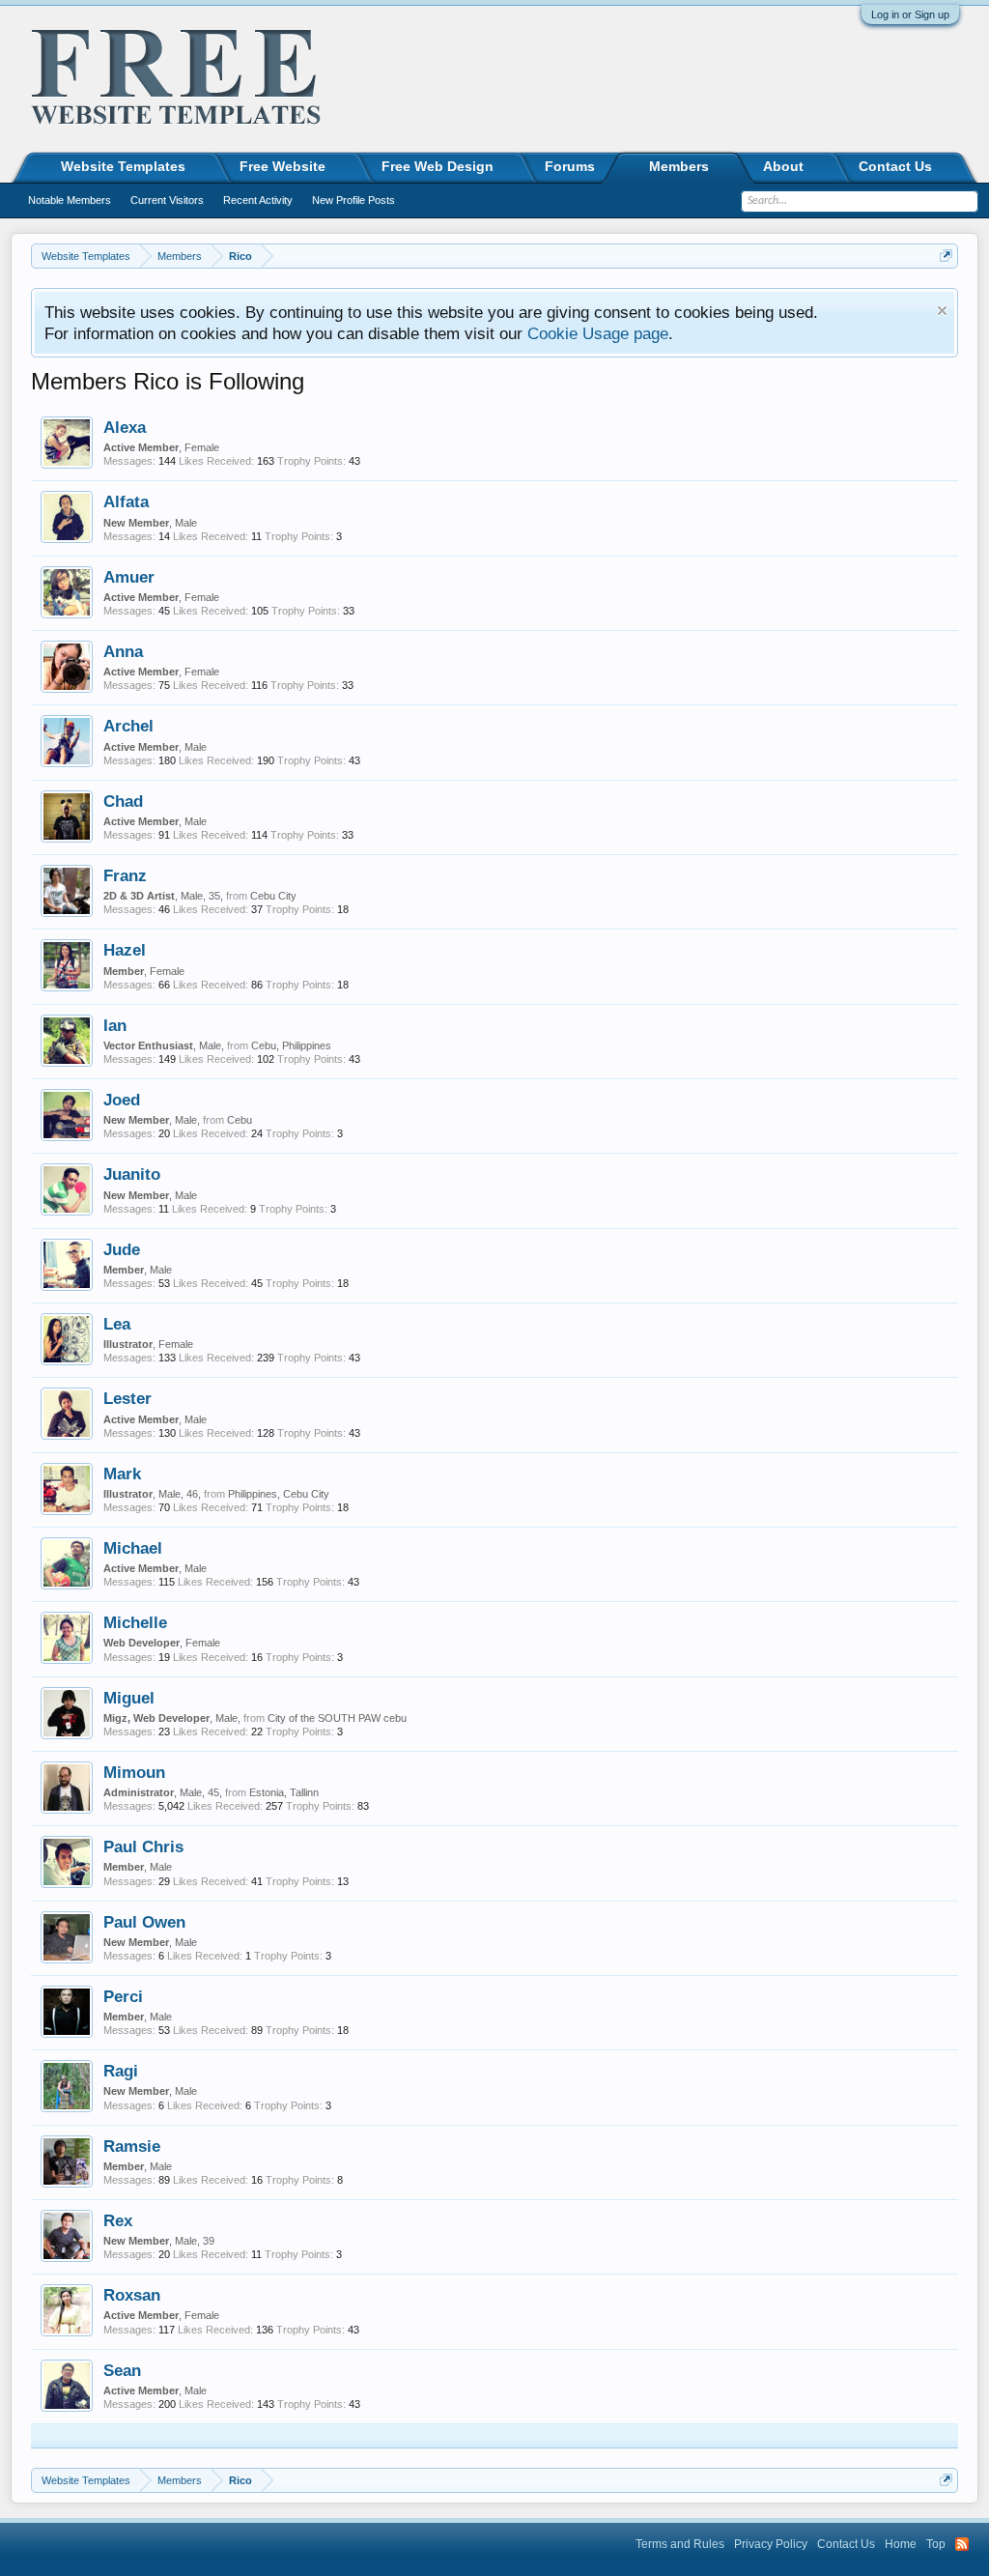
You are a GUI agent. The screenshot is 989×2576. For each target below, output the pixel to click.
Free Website (283, 166)
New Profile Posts (353, 200)
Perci (123, 1996)
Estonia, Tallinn (284, 1792)
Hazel (125, 950)
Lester (127, 1398)
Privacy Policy (771, 2544)
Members (679, 166)
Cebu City (273, 896)
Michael (133, 1548)
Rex (118, 2220)
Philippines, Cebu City (279, 1494)
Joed (122, 1100)
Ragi (121, 2071)
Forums (570, 166)
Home (901, 2544)
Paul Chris (143, 1846)
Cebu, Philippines (291, 1045)
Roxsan (132, 2295)
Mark (122, 1474)
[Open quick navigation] (946, 256)
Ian (115, 1025)
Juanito (132, 1174)
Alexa (125, 427)
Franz (125, 875)
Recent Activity (258, 200)
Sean (122, 2370)
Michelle (135, 1622)
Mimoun (134, 1772)
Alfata (126, 501)
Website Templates (123, 166)
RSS (962, 2544)
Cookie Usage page (598, 333)
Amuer (129, 577)
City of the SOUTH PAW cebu (337, 1718)
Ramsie (132, 2146)
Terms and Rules (680, 2544)
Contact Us (895, 166)
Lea (117, 1324)
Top (936, 2544)
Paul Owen (144, 1922)
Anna (123, 651)
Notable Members (70, 200)
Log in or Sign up (910, 14)
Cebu (240, 1120)
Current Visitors (167, 200)
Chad (123, 801)
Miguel (129, 1698)
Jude (122, 1249)
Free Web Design (438, 166)
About (783, 166)
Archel (128, 726)
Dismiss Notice (942, 311)
